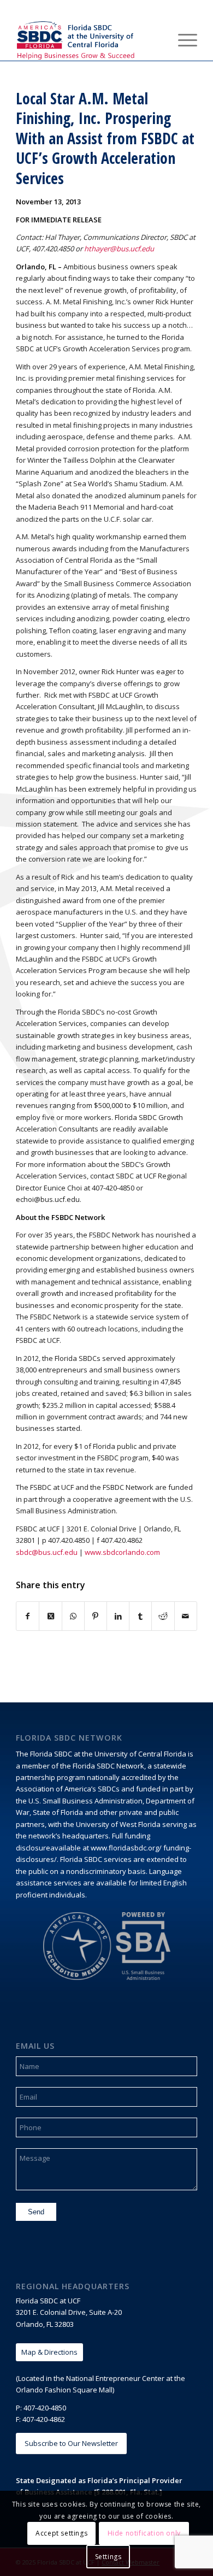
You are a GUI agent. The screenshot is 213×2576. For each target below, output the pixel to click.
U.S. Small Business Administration (85, 1801)
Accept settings (61, 2533)
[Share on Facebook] (28, 1616)
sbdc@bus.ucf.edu (47, 1552)
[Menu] (182, 39)
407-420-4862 (44, 2419)
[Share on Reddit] (163, 1616)
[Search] (156, 39)
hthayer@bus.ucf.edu (119, 249)
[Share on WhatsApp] (73, 1616)
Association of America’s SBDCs (68, 1789)
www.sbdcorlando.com (122, 1552)
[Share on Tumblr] (140, 1616)
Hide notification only (144, 2533)
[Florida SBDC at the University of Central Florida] (88, 39)
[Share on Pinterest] (96, 1616)
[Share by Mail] (186, 1616)
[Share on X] (50, 1616)
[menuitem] (156, 39)
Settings (108, 2557)
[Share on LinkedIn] (118, 1616)
